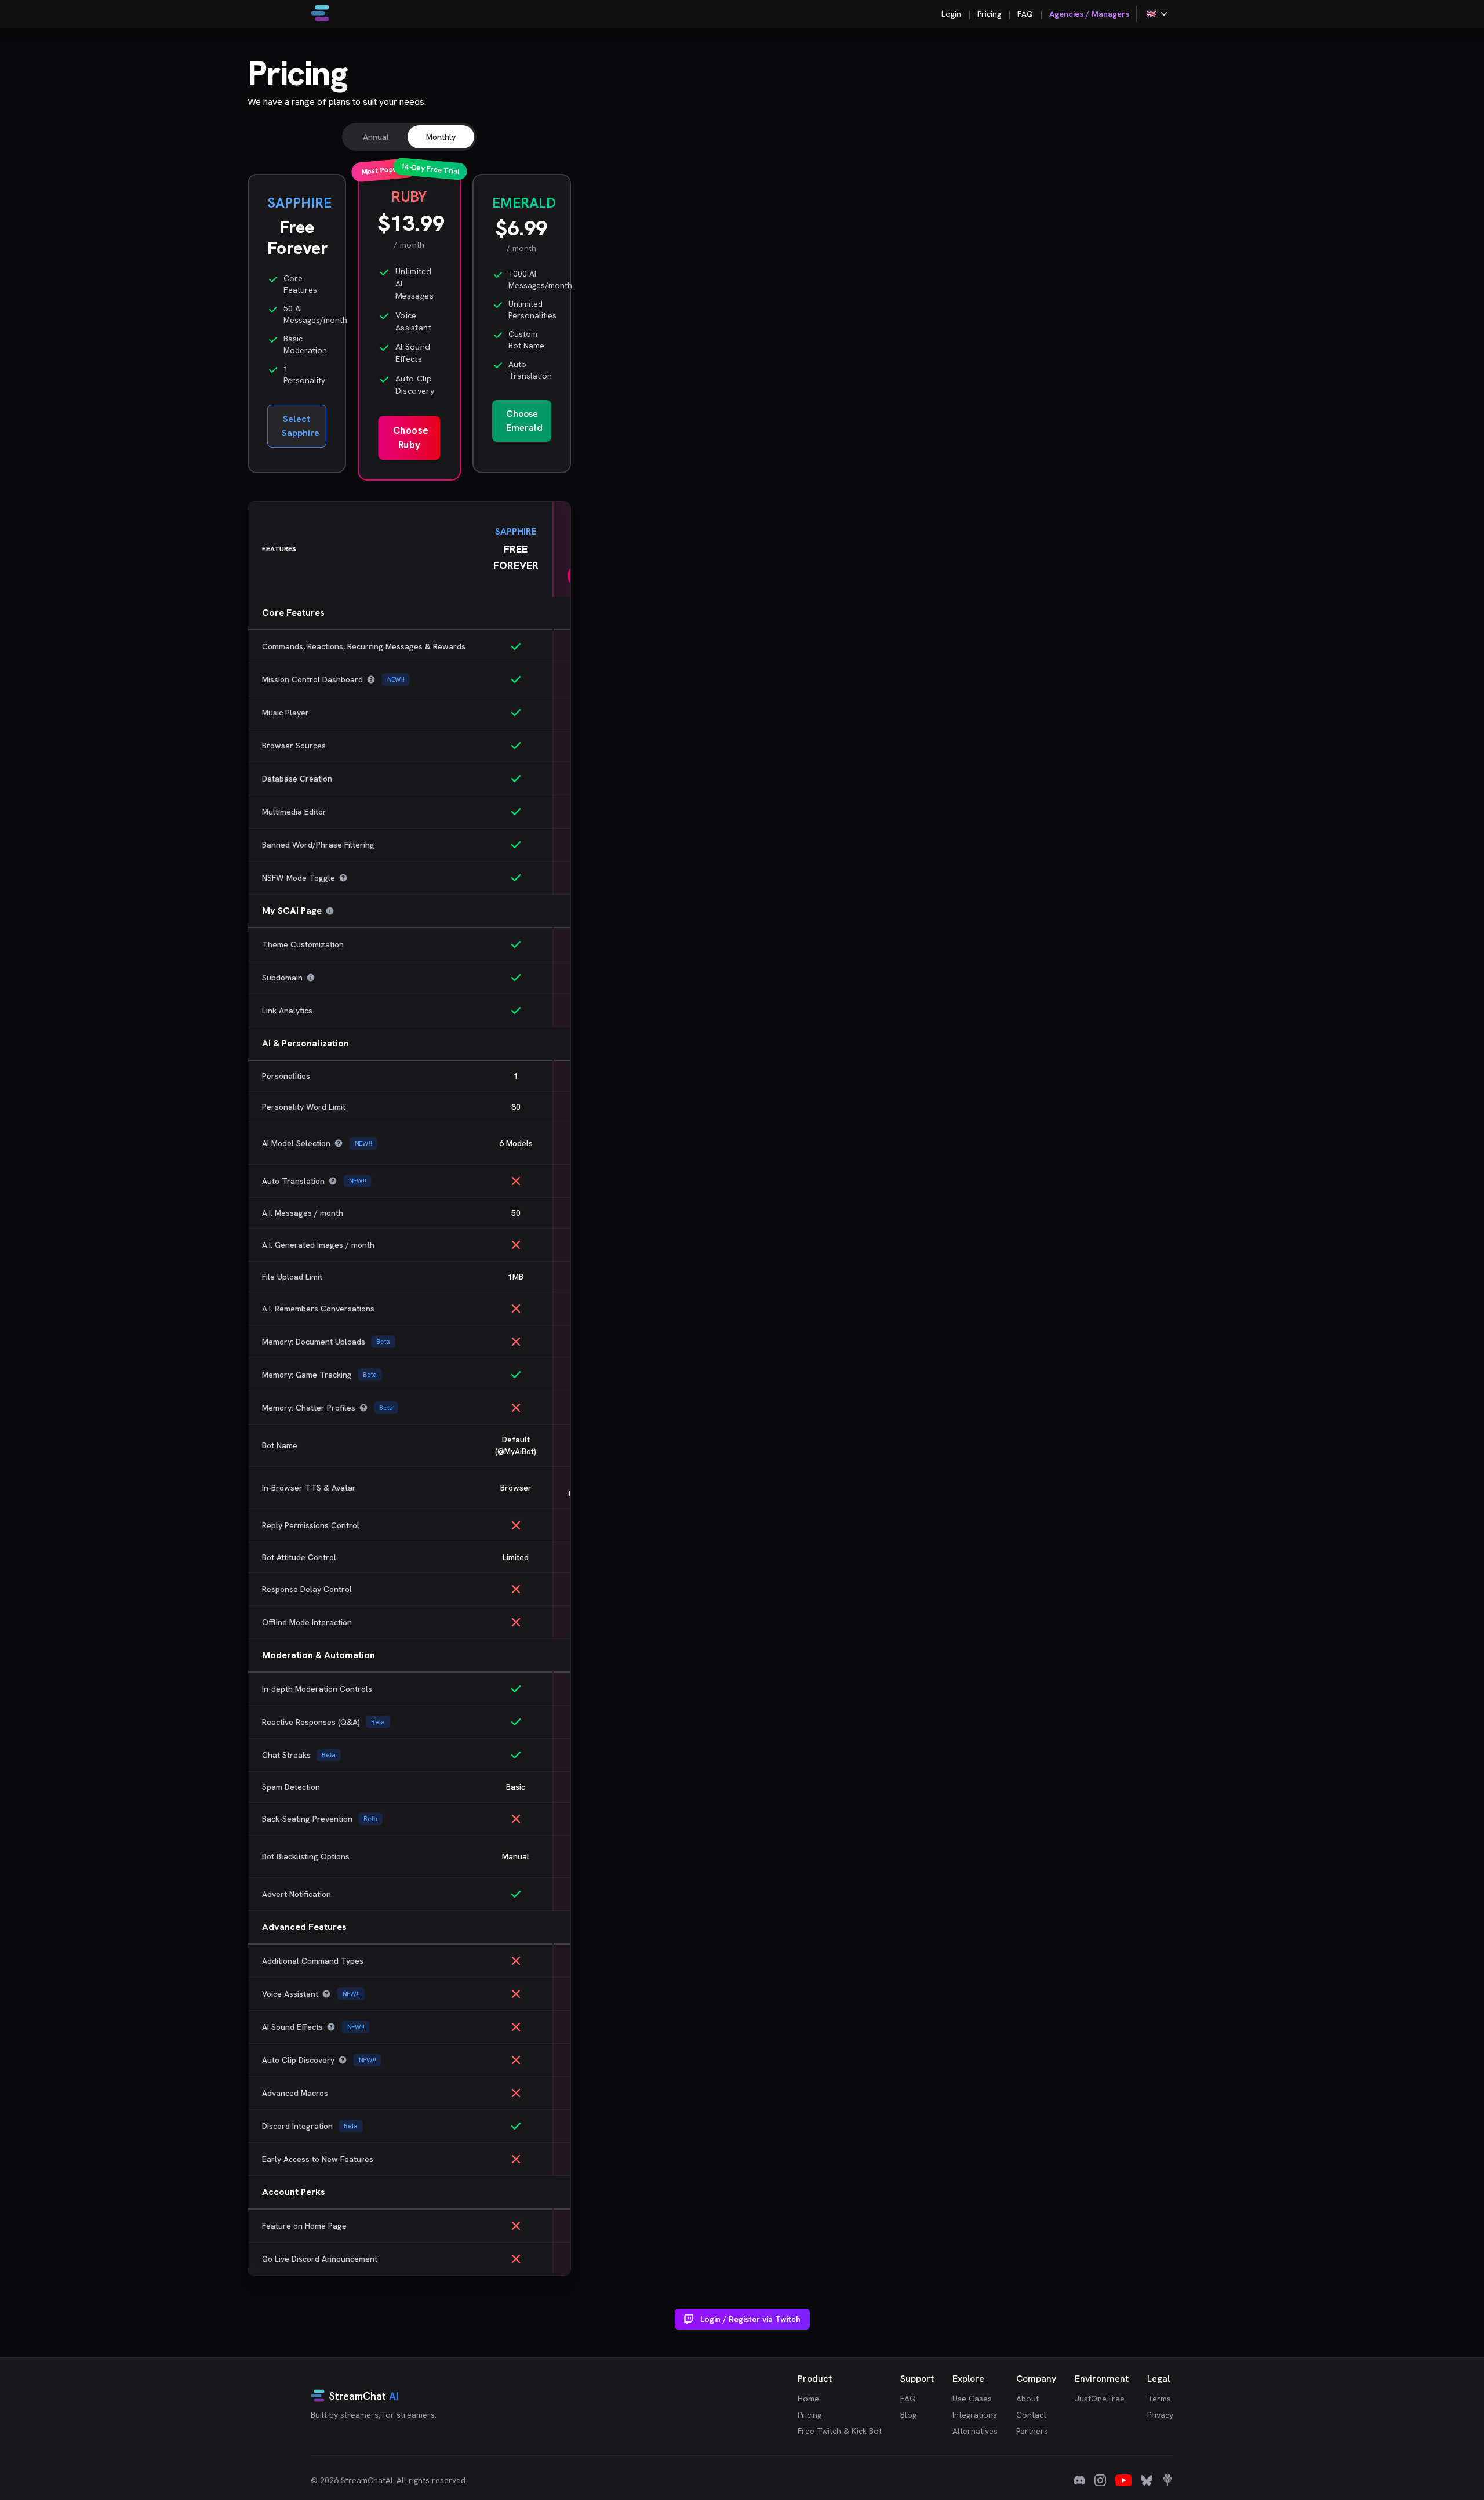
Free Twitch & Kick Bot (840, 2431)
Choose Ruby (410, 437)
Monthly (441, 137)
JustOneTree (1100, 2399)
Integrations (975, 2415)
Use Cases (972, 2399)
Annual (376, 137)
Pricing (989, 14)
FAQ (1025, 14)
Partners (1032, 2431)
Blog (908, 2415)
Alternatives (975, 2431)
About (1027, 2399)
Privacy (1160, 2415)
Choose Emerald (524, 421)
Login (951, 14)
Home (808, 2399)
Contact (1031, 2415)
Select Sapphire (301, 426)
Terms (1159, 2399)
